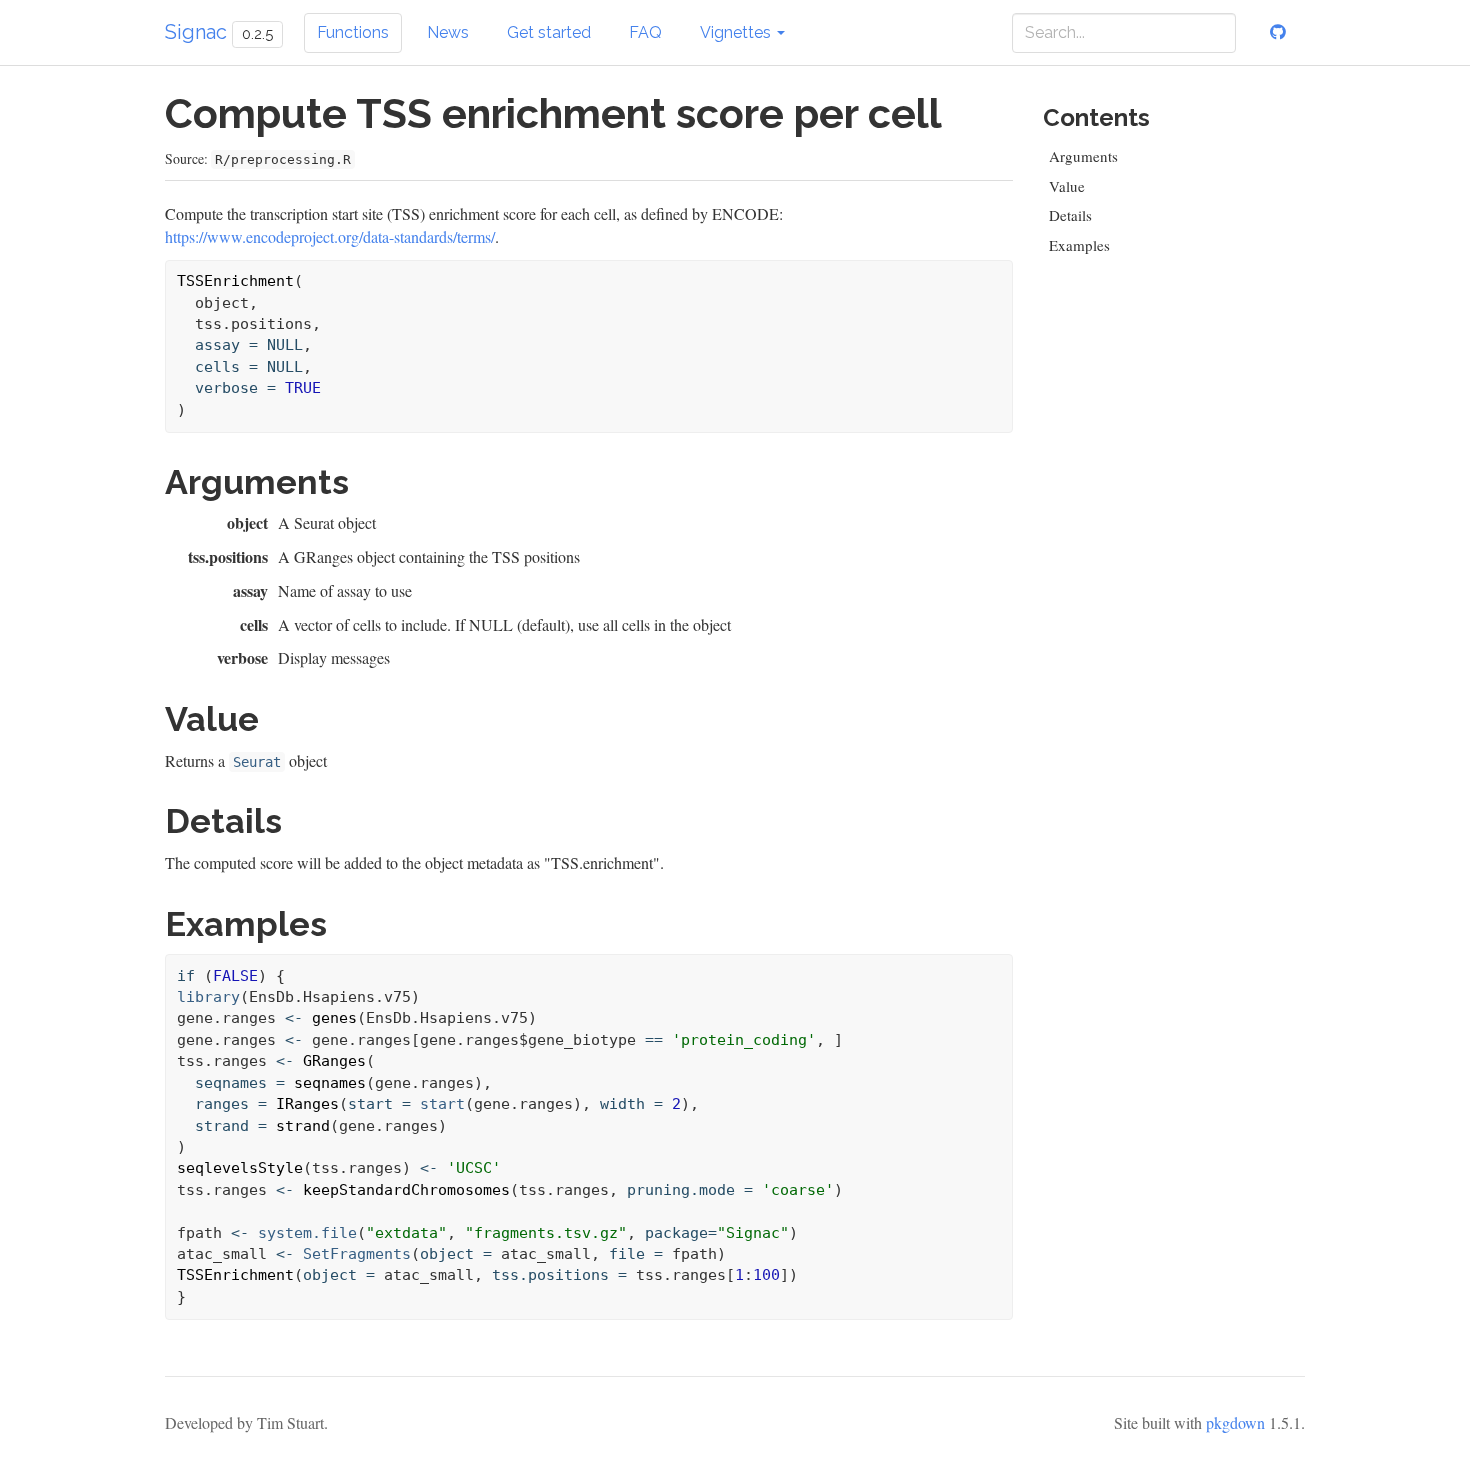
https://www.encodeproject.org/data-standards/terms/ (330, 236)
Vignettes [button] (737, 32)
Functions (353, 32)
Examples (1079, 245)
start (442, 1104)
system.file (307, 1233)
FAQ (645, 32)
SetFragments (357, 1254)
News (448, 32)
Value (1067, 186)
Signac (196, 32)
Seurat (257, 762)
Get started (549, 32)
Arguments (1083, 156)
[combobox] (1124, 33)
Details (1070, 215)
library (208, 997)
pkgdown (1235, 1422)
